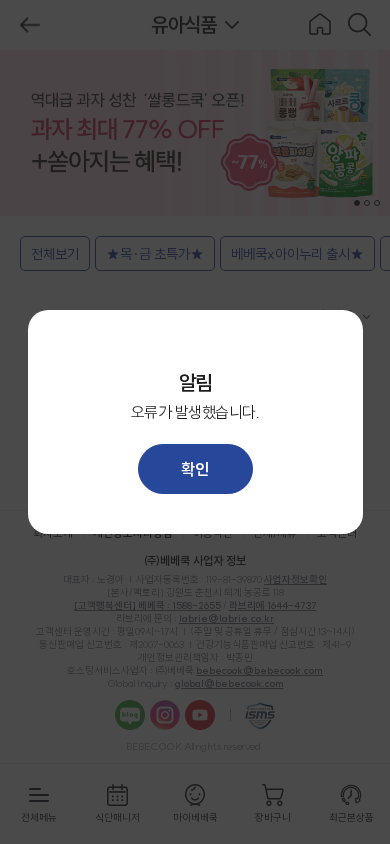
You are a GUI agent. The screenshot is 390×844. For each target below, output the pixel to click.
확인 (194, 469)
